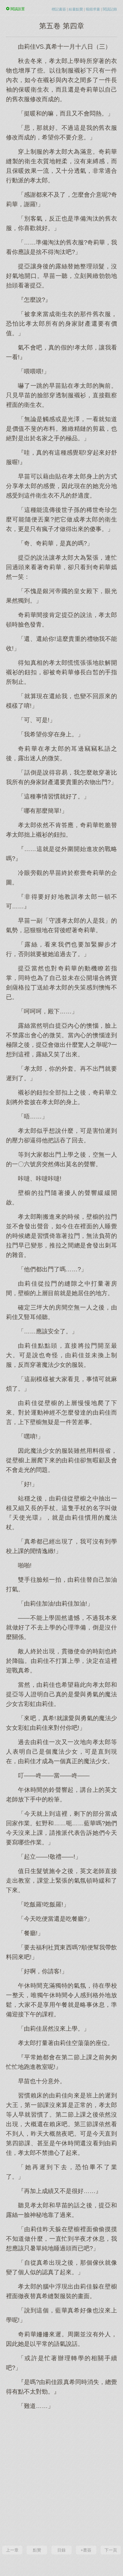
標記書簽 (59, 9)
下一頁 (111, 2550)
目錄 (61, 2550)
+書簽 (86, 2550)
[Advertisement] (61, 2477)
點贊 (37, 2550)
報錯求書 (93, 9)
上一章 (12, 2550)
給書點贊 (76, 9)
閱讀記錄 (110, 9)
